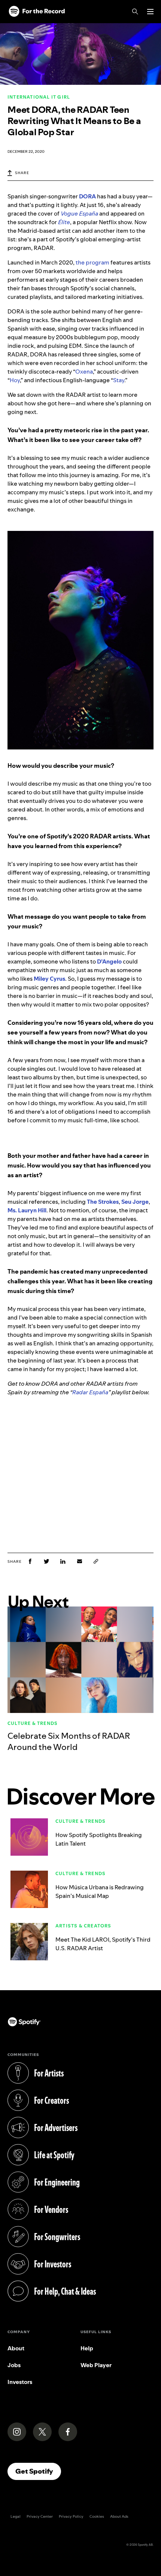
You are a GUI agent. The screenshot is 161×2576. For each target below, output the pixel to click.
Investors (20, 2382)
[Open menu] (150, 12)
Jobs (14, 2365)
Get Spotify (38, 2471)
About (16, 2348)
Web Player (96, 2365)
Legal (16, 2516)
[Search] (135, 12)
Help (87, 2348)
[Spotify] (37, 12)
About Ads (119, 2516)
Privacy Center (40, 2516)
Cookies (97, 2516)
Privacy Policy (71, 2516)
